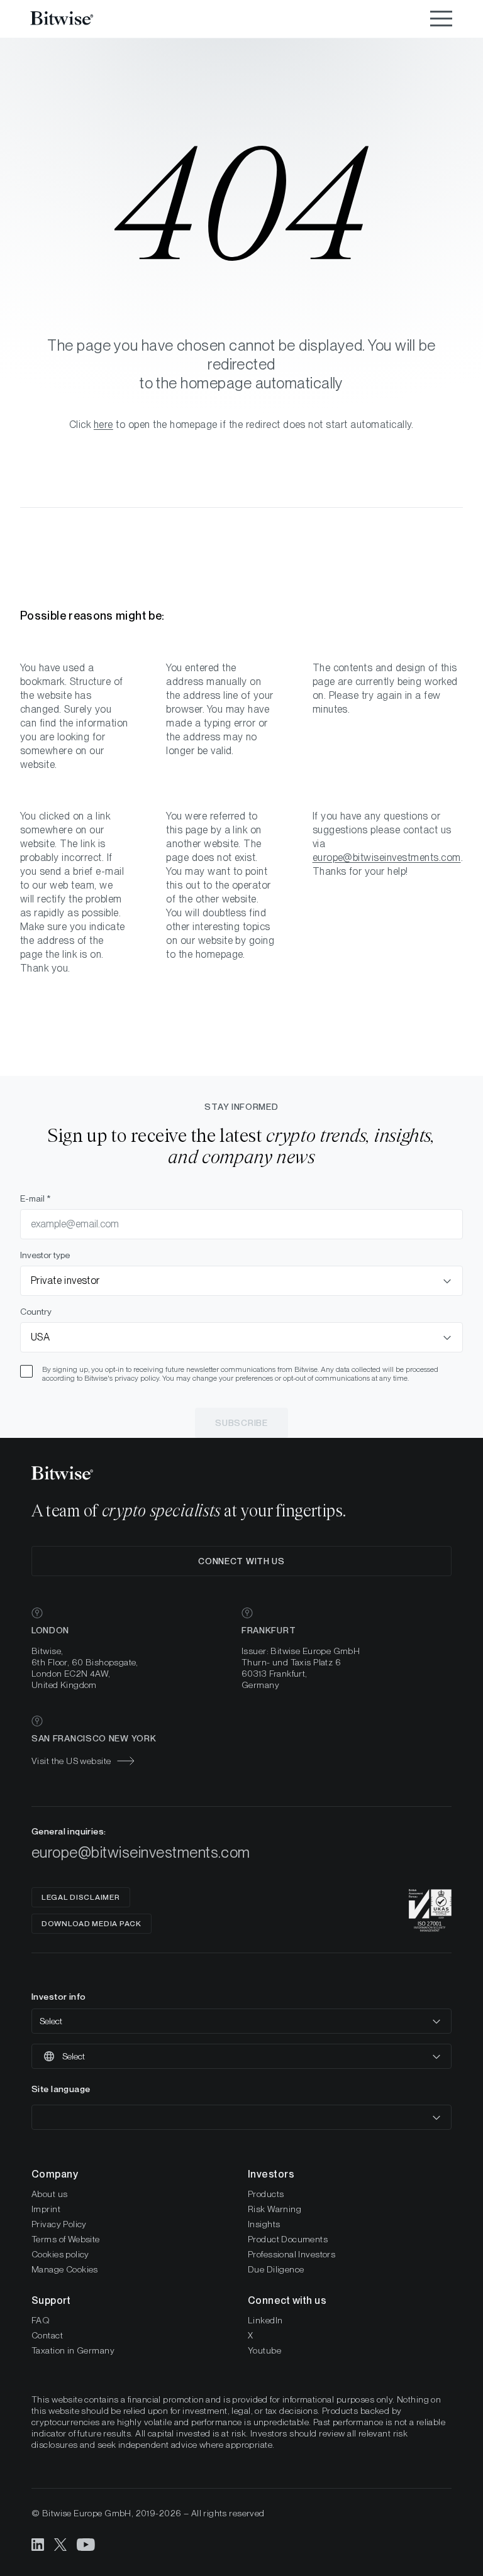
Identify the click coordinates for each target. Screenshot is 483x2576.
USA (40, 1337)
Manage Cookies (65, 2269)
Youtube (264, 2350)
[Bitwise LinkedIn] (38, 2544)
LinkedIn (265, 2320)
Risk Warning (275, 2209)
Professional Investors (291, 2254)
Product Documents (288, 2239)
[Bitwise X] (60, 2544)
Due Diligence (276, 2269)
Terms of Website (66, 2239)
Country (36, 1312)
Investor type (45, 1255)
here (103, 425)
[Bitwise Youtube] (86, 2544)
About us (49, 2194)
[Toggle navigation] (441, 19)
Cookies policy (60, 2254)
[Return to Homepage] (78, 19)
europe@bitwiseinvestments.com (387, 858)
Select (51, 2021)
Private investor (65, 1280)
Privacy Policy (59, 2224)
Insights (264, 2224)
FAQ (41, 2320)
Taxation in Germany (73, 2350)
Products (266, 2194)
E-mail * (36, 1198)
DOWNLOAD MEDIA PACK (92, 1924)
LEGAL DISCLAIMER (81, 1897)
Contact (47, 2335)
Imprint (46, 2209)
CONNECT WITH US (241, 1561)
